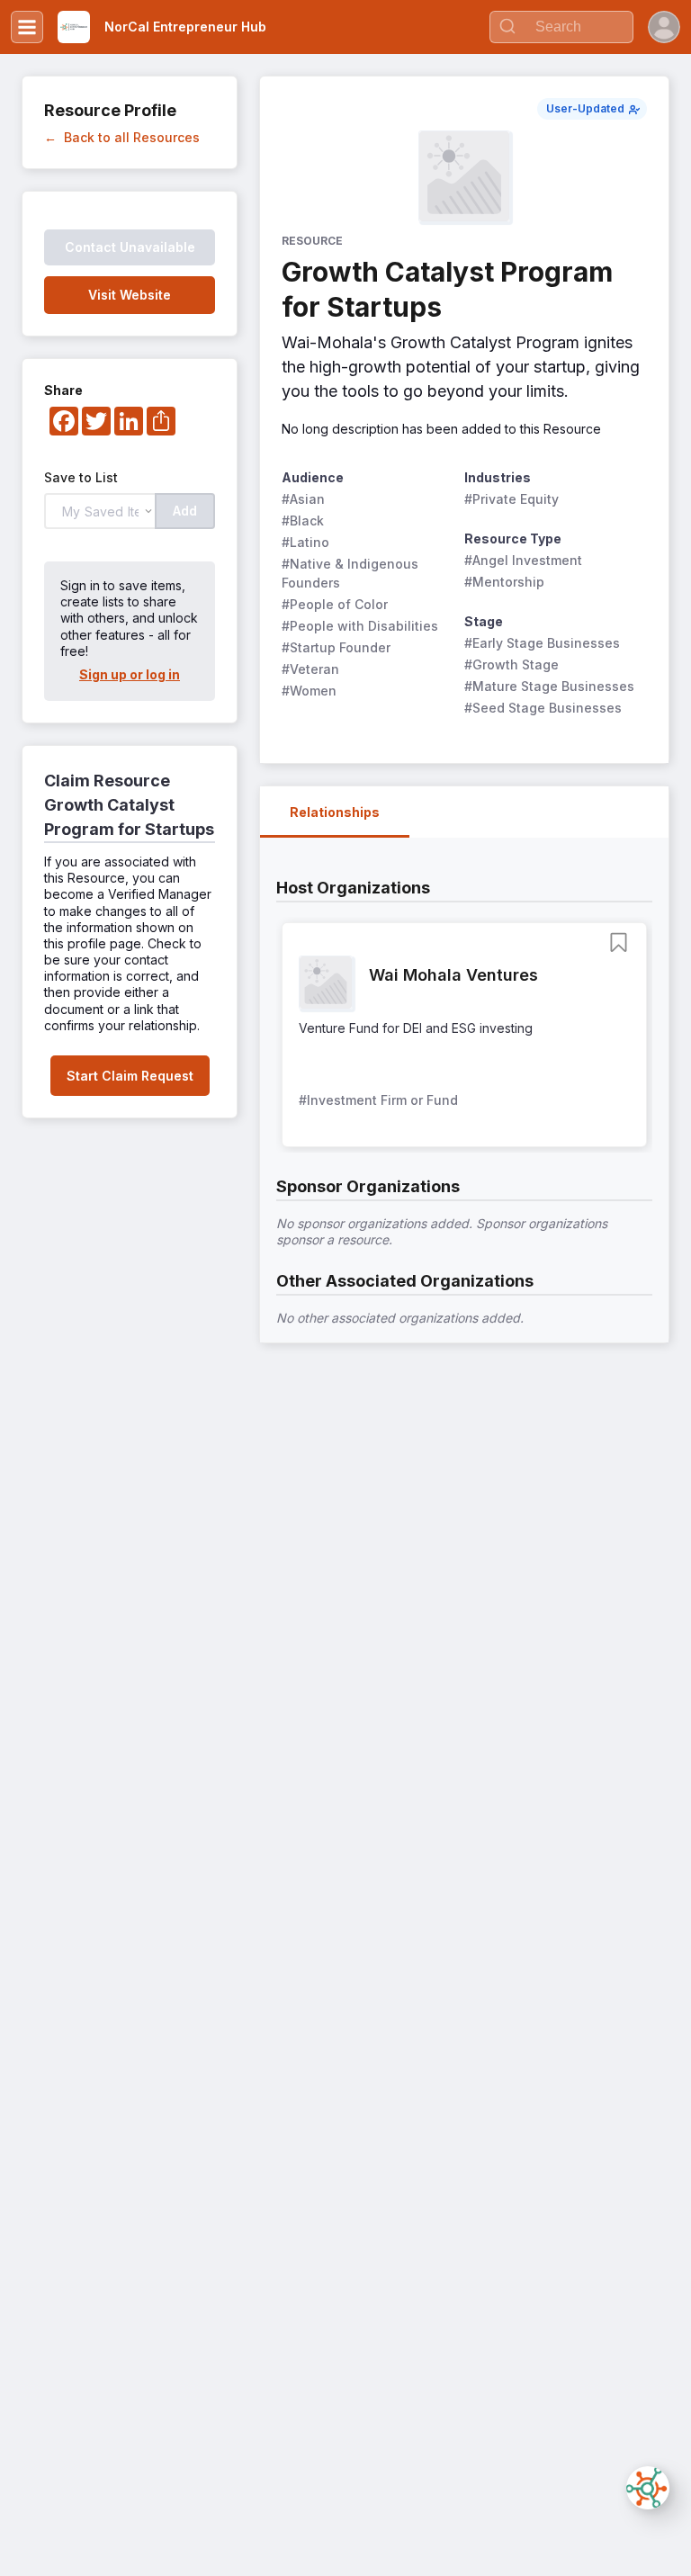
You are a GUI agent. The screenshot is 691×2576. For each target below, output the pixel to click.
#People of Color (335, 604)
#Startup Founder (336, 647)
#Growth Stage (512, 664)
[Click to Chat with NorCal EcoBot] (648, 2488)
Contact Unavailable (130, 247)
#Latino (305, 542)
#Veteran (310, 669)
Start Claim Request (130, 1076)
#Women (309, 691)
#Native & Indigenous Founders (352, 573)
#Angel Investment (523, 560)
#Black (303, 521)
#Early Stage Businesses (542, 643)
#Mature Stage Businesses (549, 686)
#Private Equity (512, 499)
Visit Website (130, 295)
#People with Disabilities (360, 626)
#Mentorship (504, 582)
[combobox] (561, 27)
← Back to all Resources (122, 137)
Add (185, 511)
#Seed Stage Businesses (543, 708)
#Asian (303, 499)
